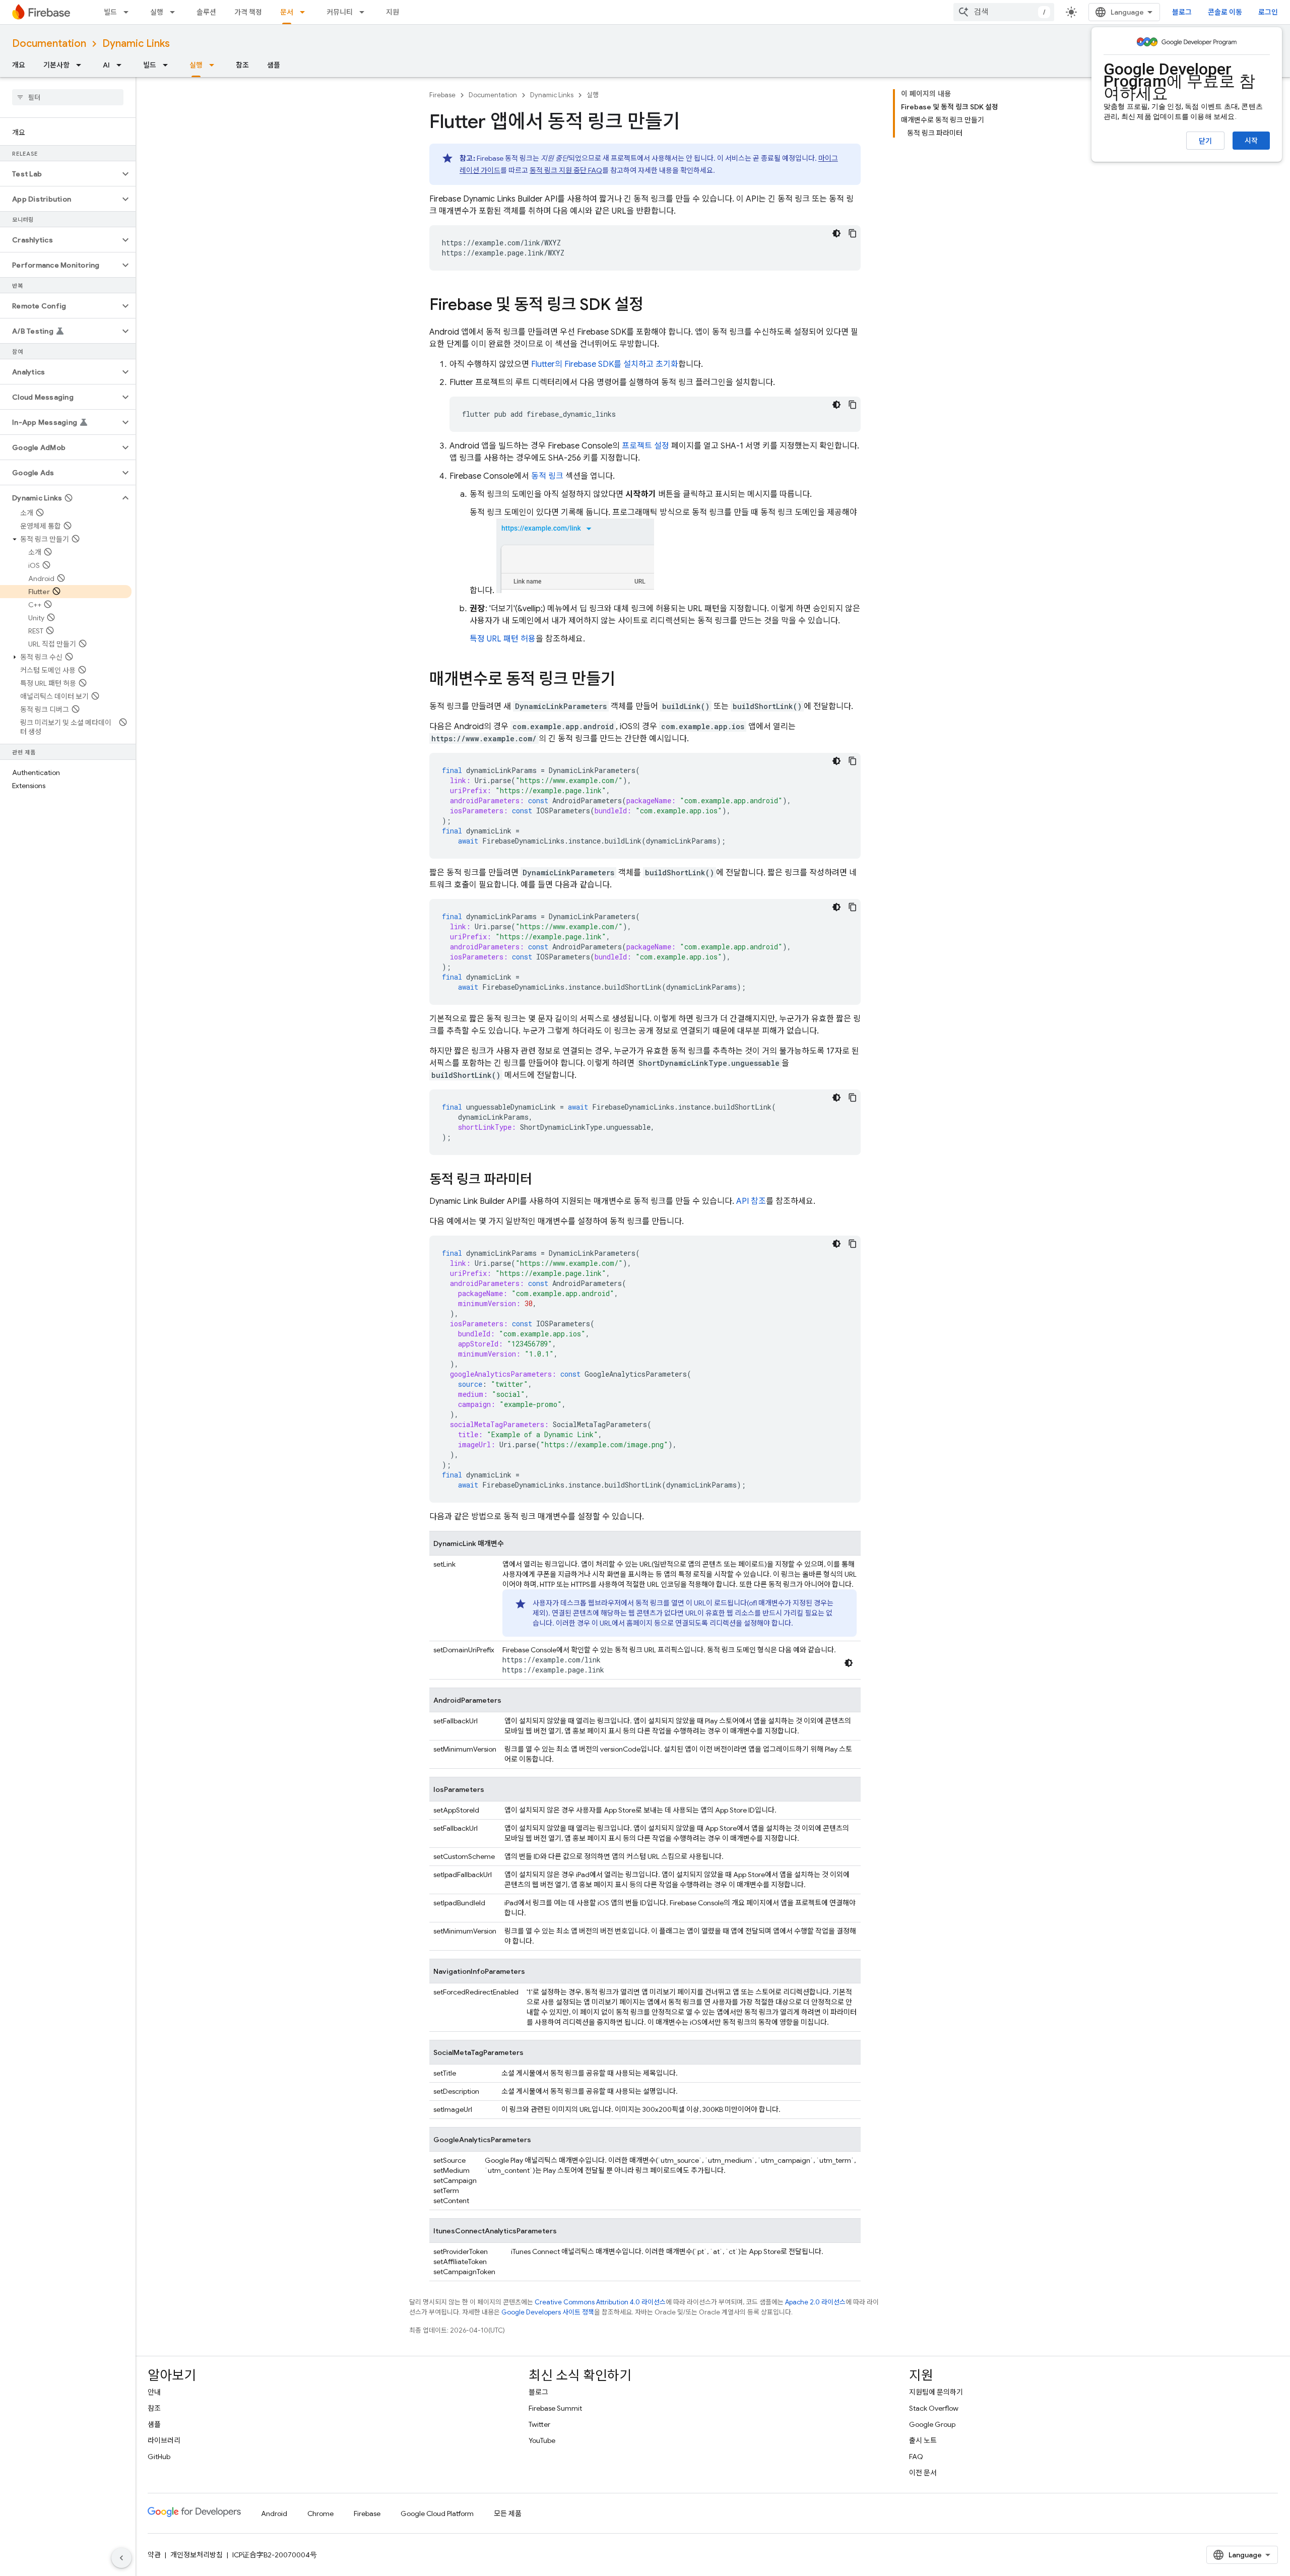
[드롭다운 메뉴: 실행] (175, 12)
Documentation (49, 44)
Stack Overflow (934, 2408)
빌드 (110, 12)
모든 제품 (508, 2514)
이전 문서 (923, 2473)
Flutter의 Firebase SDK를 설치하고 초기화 (605, 364)
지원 (393, 12)
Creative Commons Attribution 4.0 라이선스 (600, 2302)
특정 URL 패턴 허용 (503, 639)
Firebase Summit (555, 2408)
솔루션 (206, 12)
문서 (287, 12)
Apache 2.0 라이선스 (815, 2302)
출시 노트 (923, 2440)
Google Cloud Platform (437, 2514)
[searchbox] (68, 97)
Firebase (442, 95)
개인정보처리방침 (197, 2555)
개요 (19, 65)
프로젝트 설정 (646, 446)
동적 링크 (547, 476)
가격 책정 (248, 12)
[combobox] (1004, 12)
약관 (154, 2555)
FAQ (916, 2457)
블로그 (1182, 12)
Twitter (539, 2424)
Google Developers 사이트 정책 (548, 2312)
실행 (157, 12)
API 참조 (751, 1201)
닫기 (1205, 141)
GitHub (159, 2457)
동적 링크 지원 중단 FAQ (566, 170)
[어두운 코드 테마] (836, 233)
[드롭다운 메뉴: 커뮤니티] (365, 12)
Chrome (320, 2514)
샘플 (274, 65)
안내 (154, 2392)
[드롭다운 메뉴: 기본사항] (82, 65)
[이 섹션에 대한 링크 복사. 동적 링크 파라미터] (542, 1180)
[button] (60, 174)
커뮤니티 (340, 12)
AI (106, 65)
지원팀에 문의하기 (936, 2392)
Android (274, 2514)
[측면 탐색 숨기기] (121, 2558)
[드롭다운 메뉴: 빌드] (129, 12)
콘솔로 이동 (1225, 12)
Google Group (932, 2424)
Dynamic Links (136, 44)
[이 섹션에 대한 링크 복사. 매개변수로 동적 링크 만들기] (625, 680)
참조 (242, 65)
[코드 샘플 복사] (853, 233)
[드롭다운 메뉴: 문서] (305, 12)
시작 (1251, 141)
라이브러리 (164, 2440)
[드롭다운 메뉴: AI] (122, 65)
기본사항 (56, 65)
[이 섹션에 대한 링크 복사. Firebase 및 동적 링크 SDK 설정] (654, 306)
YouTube (542, 2440)
